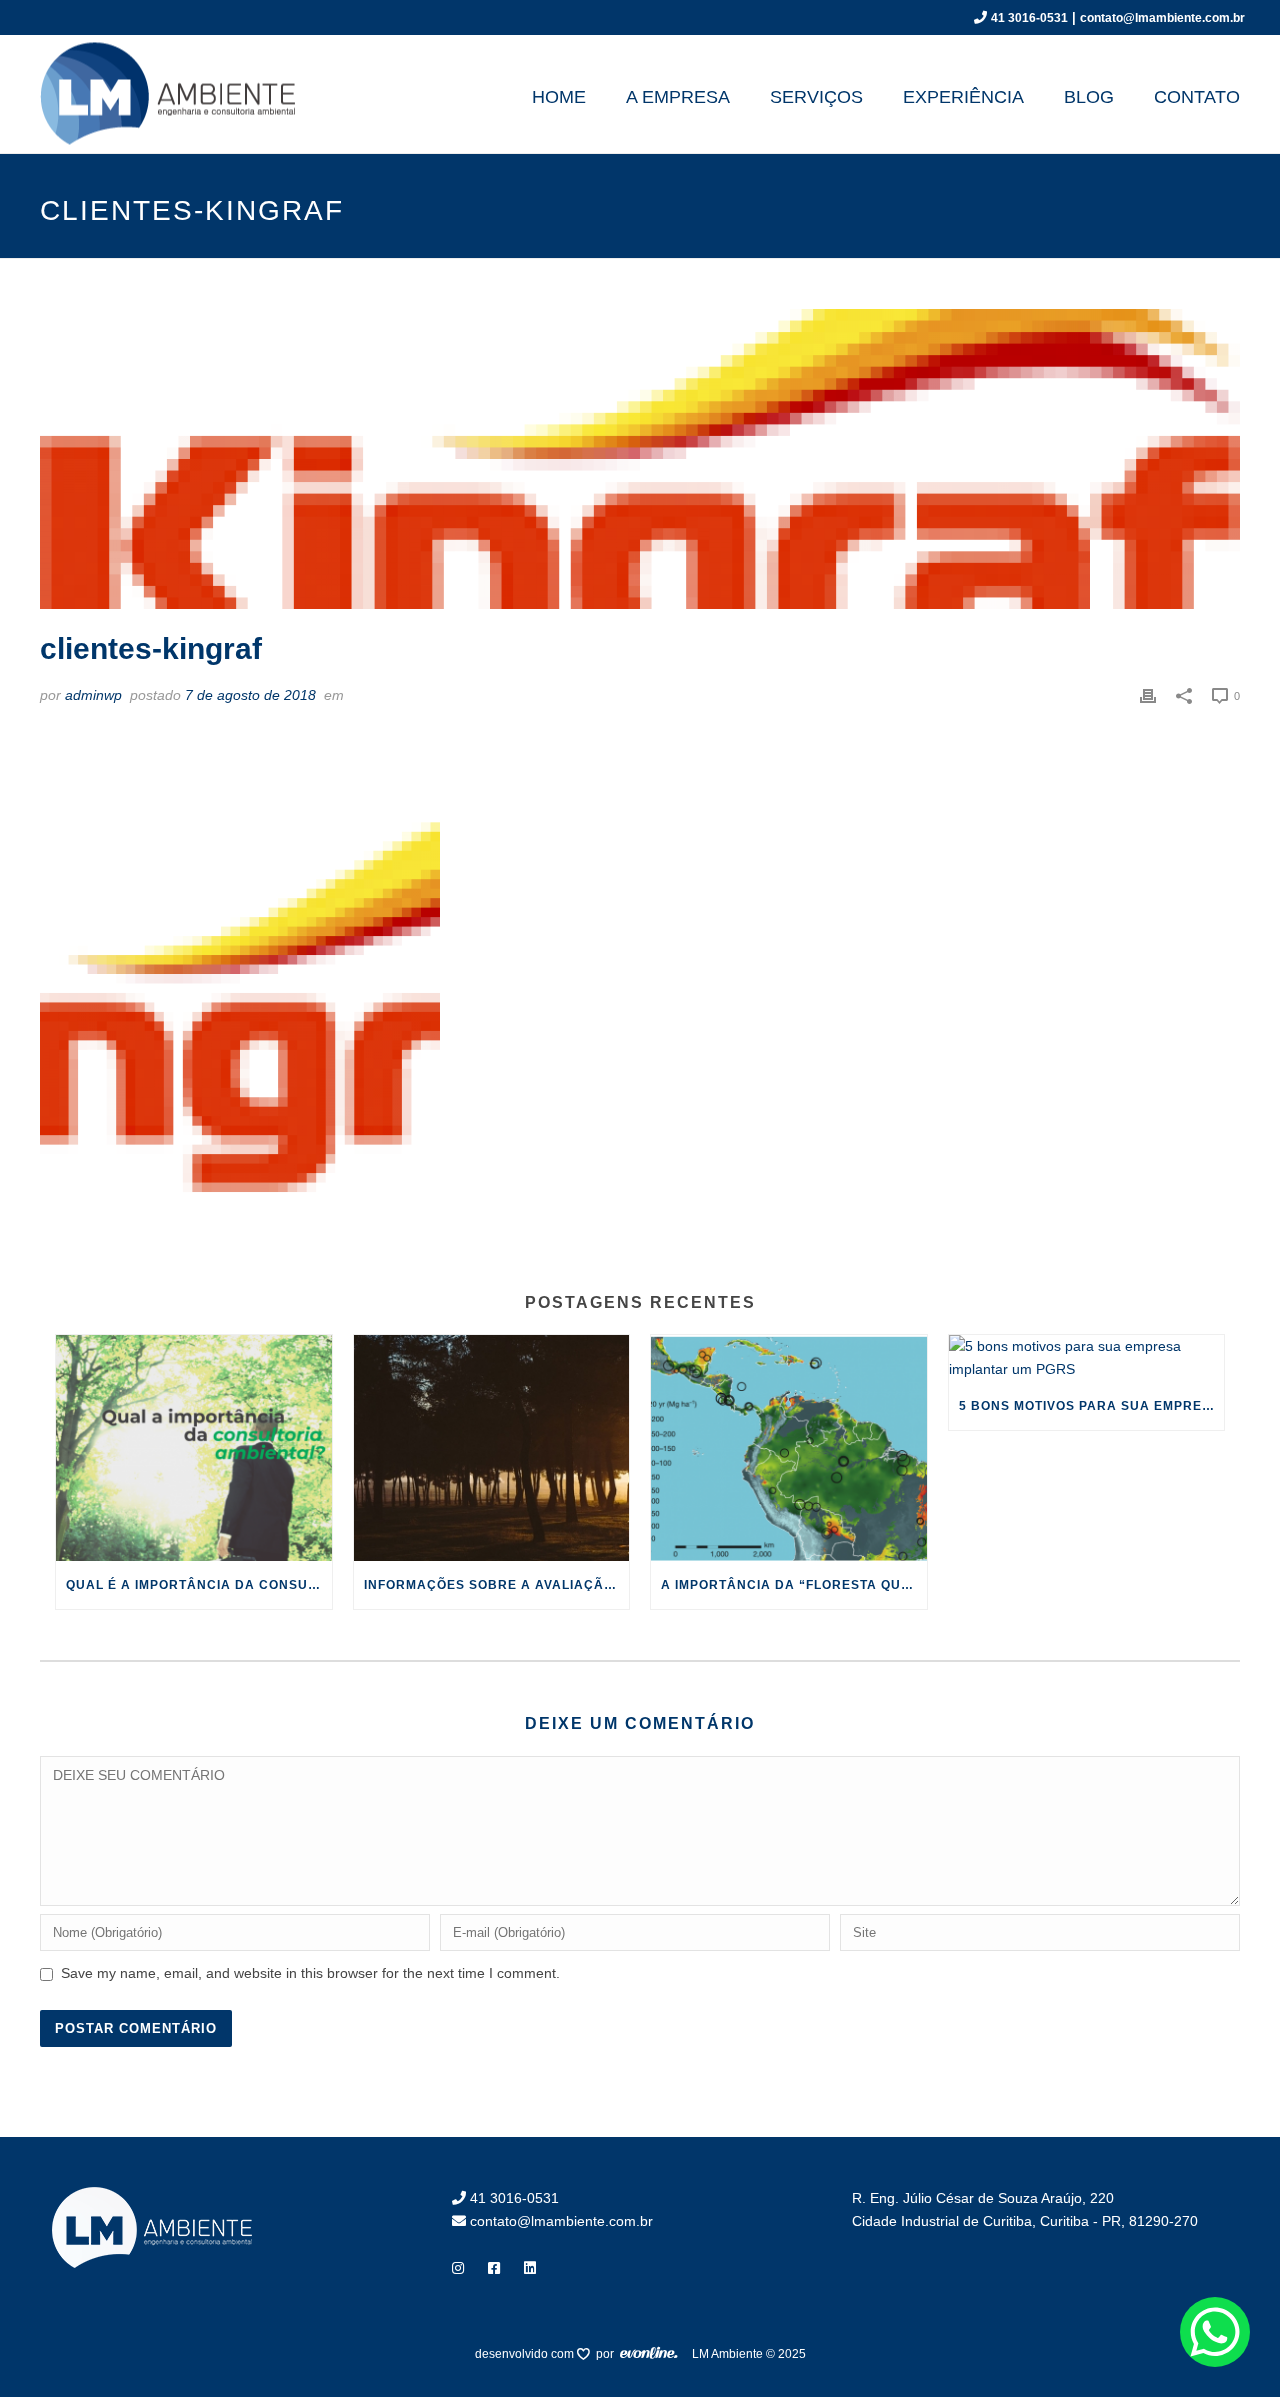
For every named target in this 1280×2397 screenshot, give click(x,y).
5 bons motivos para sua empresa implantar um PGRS (1092, 1406)
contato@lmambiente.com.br (1162, 18)
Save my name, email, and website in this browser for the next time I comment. (310, 1973)
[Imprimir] (1148, 695)
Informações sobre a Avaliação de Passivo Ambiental (497, 1585)
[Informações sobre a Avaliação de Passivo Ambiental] (492, 1448)
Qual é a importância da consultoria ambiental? (199, 1585)
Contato (1197, 97)
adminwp (93, 695)
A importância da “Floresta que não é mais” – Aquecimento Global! (794, 1585)
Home (559, 97)
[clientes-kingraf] (640, 459)
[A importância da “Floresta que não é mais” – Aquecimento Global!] (789, 1448)
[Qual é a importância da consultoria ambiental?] (194, 1448)
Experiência (963, 97)
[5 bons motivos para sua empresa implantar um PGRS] (1087, 1358)
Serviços (816, 97)
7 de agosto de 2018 (250, 695)
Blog (1089, 97)
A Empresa (678, 97)
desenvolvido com (526, 2354)
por (608, 2354)
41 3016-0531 (1029, 18)
